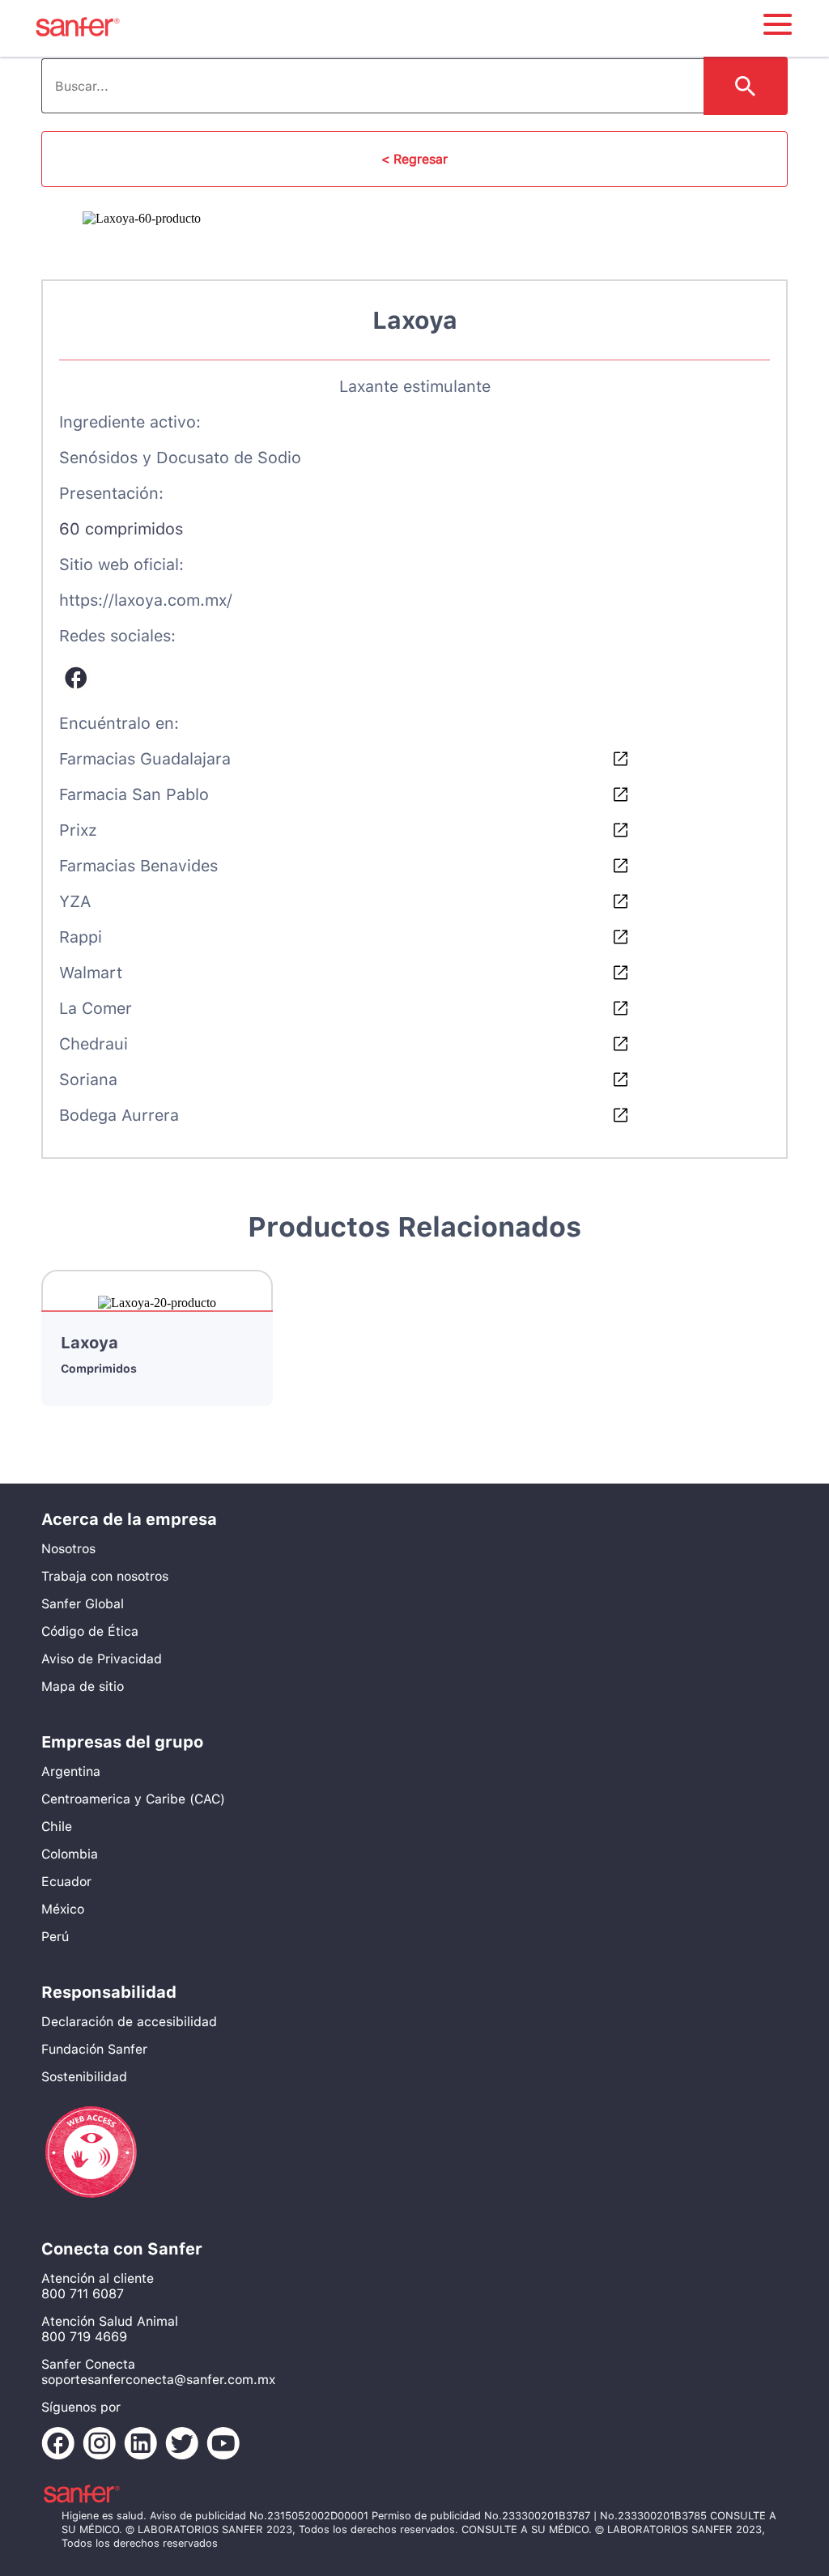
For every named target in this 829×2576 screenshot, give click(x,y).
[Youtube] (227, 2445)
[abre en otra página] (91, 2206)
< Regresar (414, 159)
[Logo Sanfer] (78, 38)
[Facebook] (76, 679)
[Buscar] (746, 86)
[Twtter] (186, 2445)
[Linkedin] (145, 2445)
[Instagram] (103, 2445)
